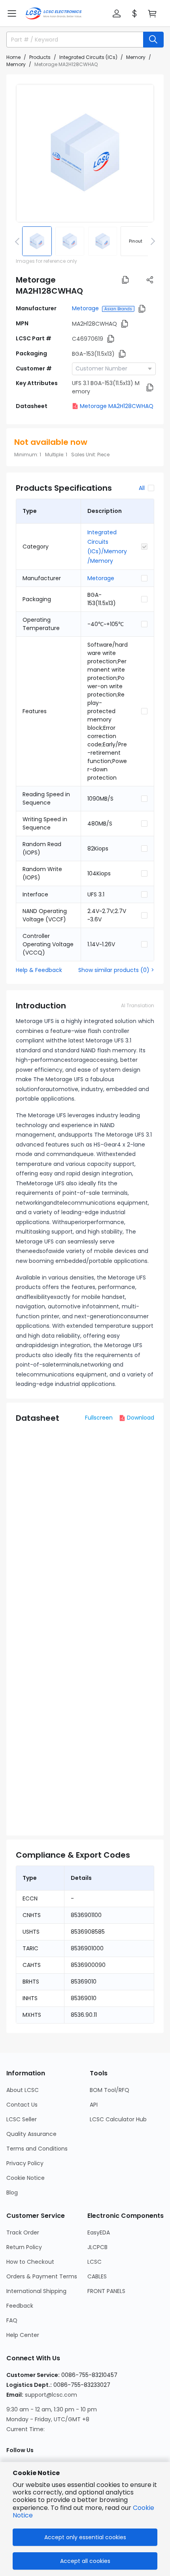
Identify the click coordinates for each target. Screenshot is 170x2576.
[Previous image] (19, 241)
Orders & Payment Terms (42, 2276)
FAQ (12, 2320)
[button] (12, 13)
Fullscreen (99, 1418)
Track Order (23, 2232)
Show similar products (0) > (116, 970)
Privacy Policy (25, 2163)
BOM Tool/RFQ (110, 2090)
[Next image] (151, 241)
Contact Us (22, 2105)
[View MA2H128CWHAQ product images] (85, 153)
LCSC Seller (22, 2119)
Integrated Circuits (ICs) (88, 57)
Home (13, 57)
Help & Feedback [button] (39, 970)
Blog (12, 2193)
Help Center (23, 2335)
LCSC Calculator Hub (118, 2119)
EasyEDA (99, 2232)
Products (40, 57)
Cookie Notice (25, 2178)
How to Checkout (30, 2262)
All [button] (142, 488)
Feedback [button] (20, 2306)
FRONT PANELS (106, 2291)
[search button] (153, 40)
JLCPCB (97, 2247)
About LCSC (23, 2090)
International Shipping (36, 2291)
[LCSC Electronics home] (54, 13)
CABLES (97, 2276)
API (94, 2105)
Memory (136, 57)
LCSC (94, 2262)
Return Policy (24, 2247)
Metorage (85, 308)
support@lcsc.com (51, 2395)
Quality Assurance (31, 2134)
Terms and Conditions (37, 2149)
